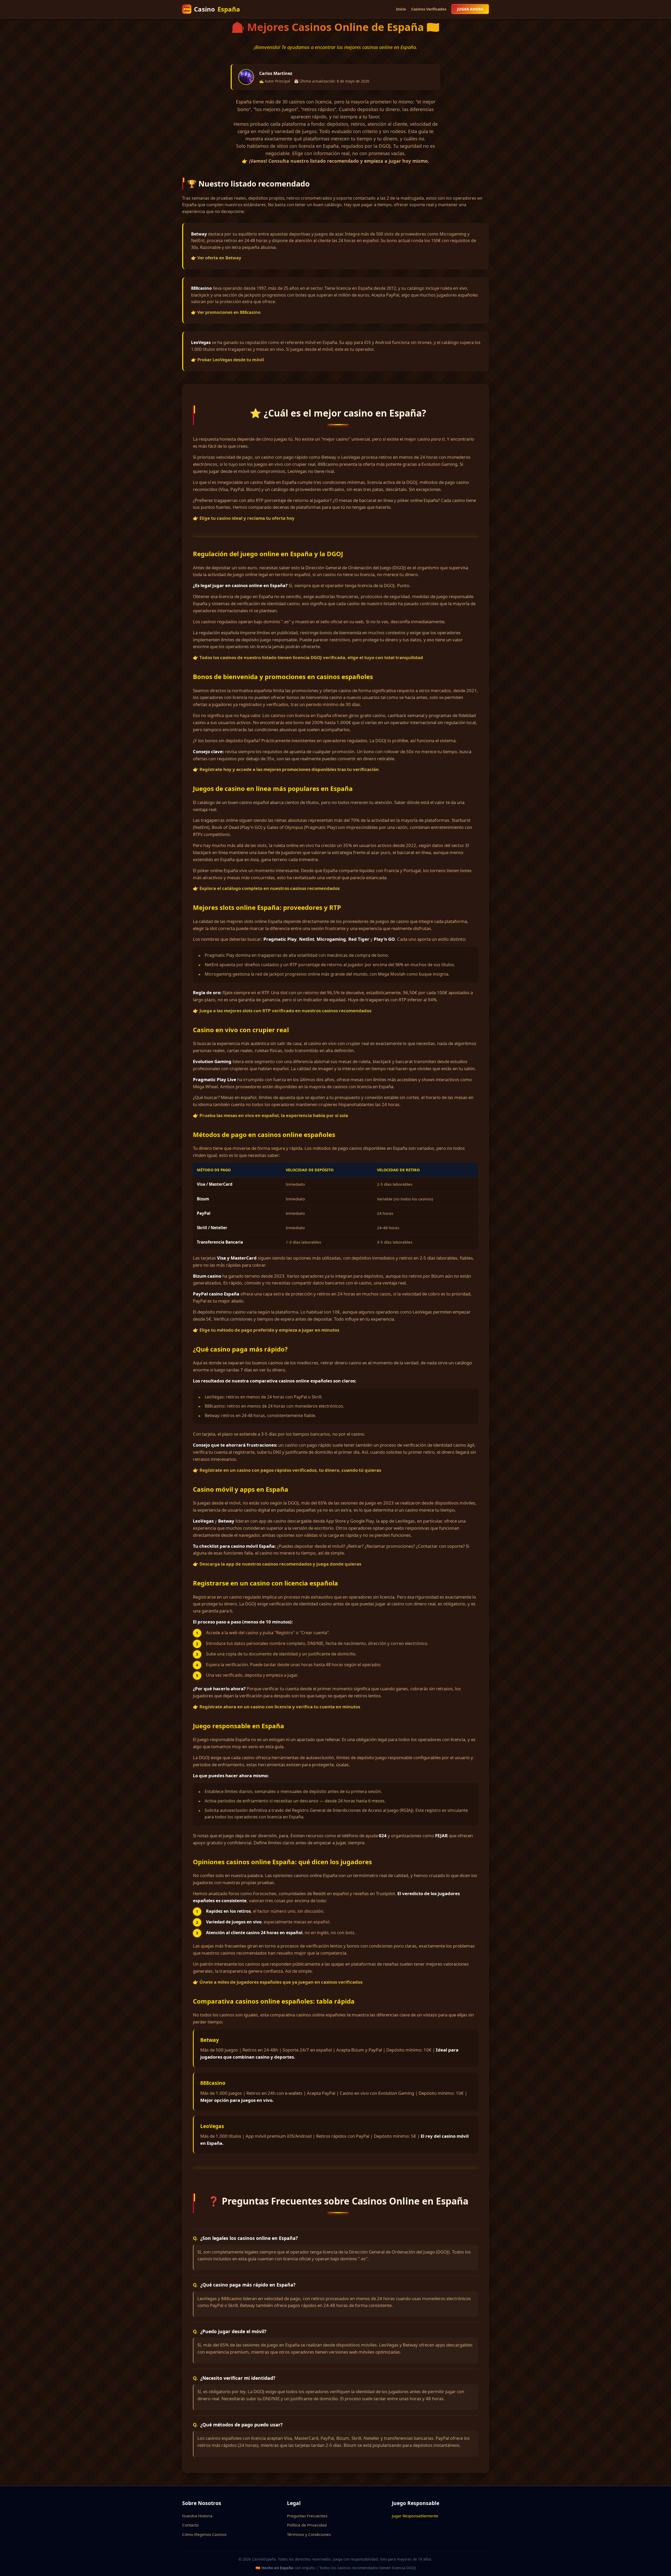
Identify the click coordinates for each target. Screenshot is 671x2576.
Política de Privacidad (307, 2525)
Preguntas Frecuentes (307, 2516)
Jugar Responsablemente (415, 2516)
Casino (212, 9)
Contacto (190, 2525)
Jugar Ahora (470, 9)
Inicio (401, 9)
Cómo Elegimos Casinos (204, 2534)
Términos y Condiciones (309, 2534)
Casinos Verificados (429, 9)
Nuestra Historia (197, 2516)
